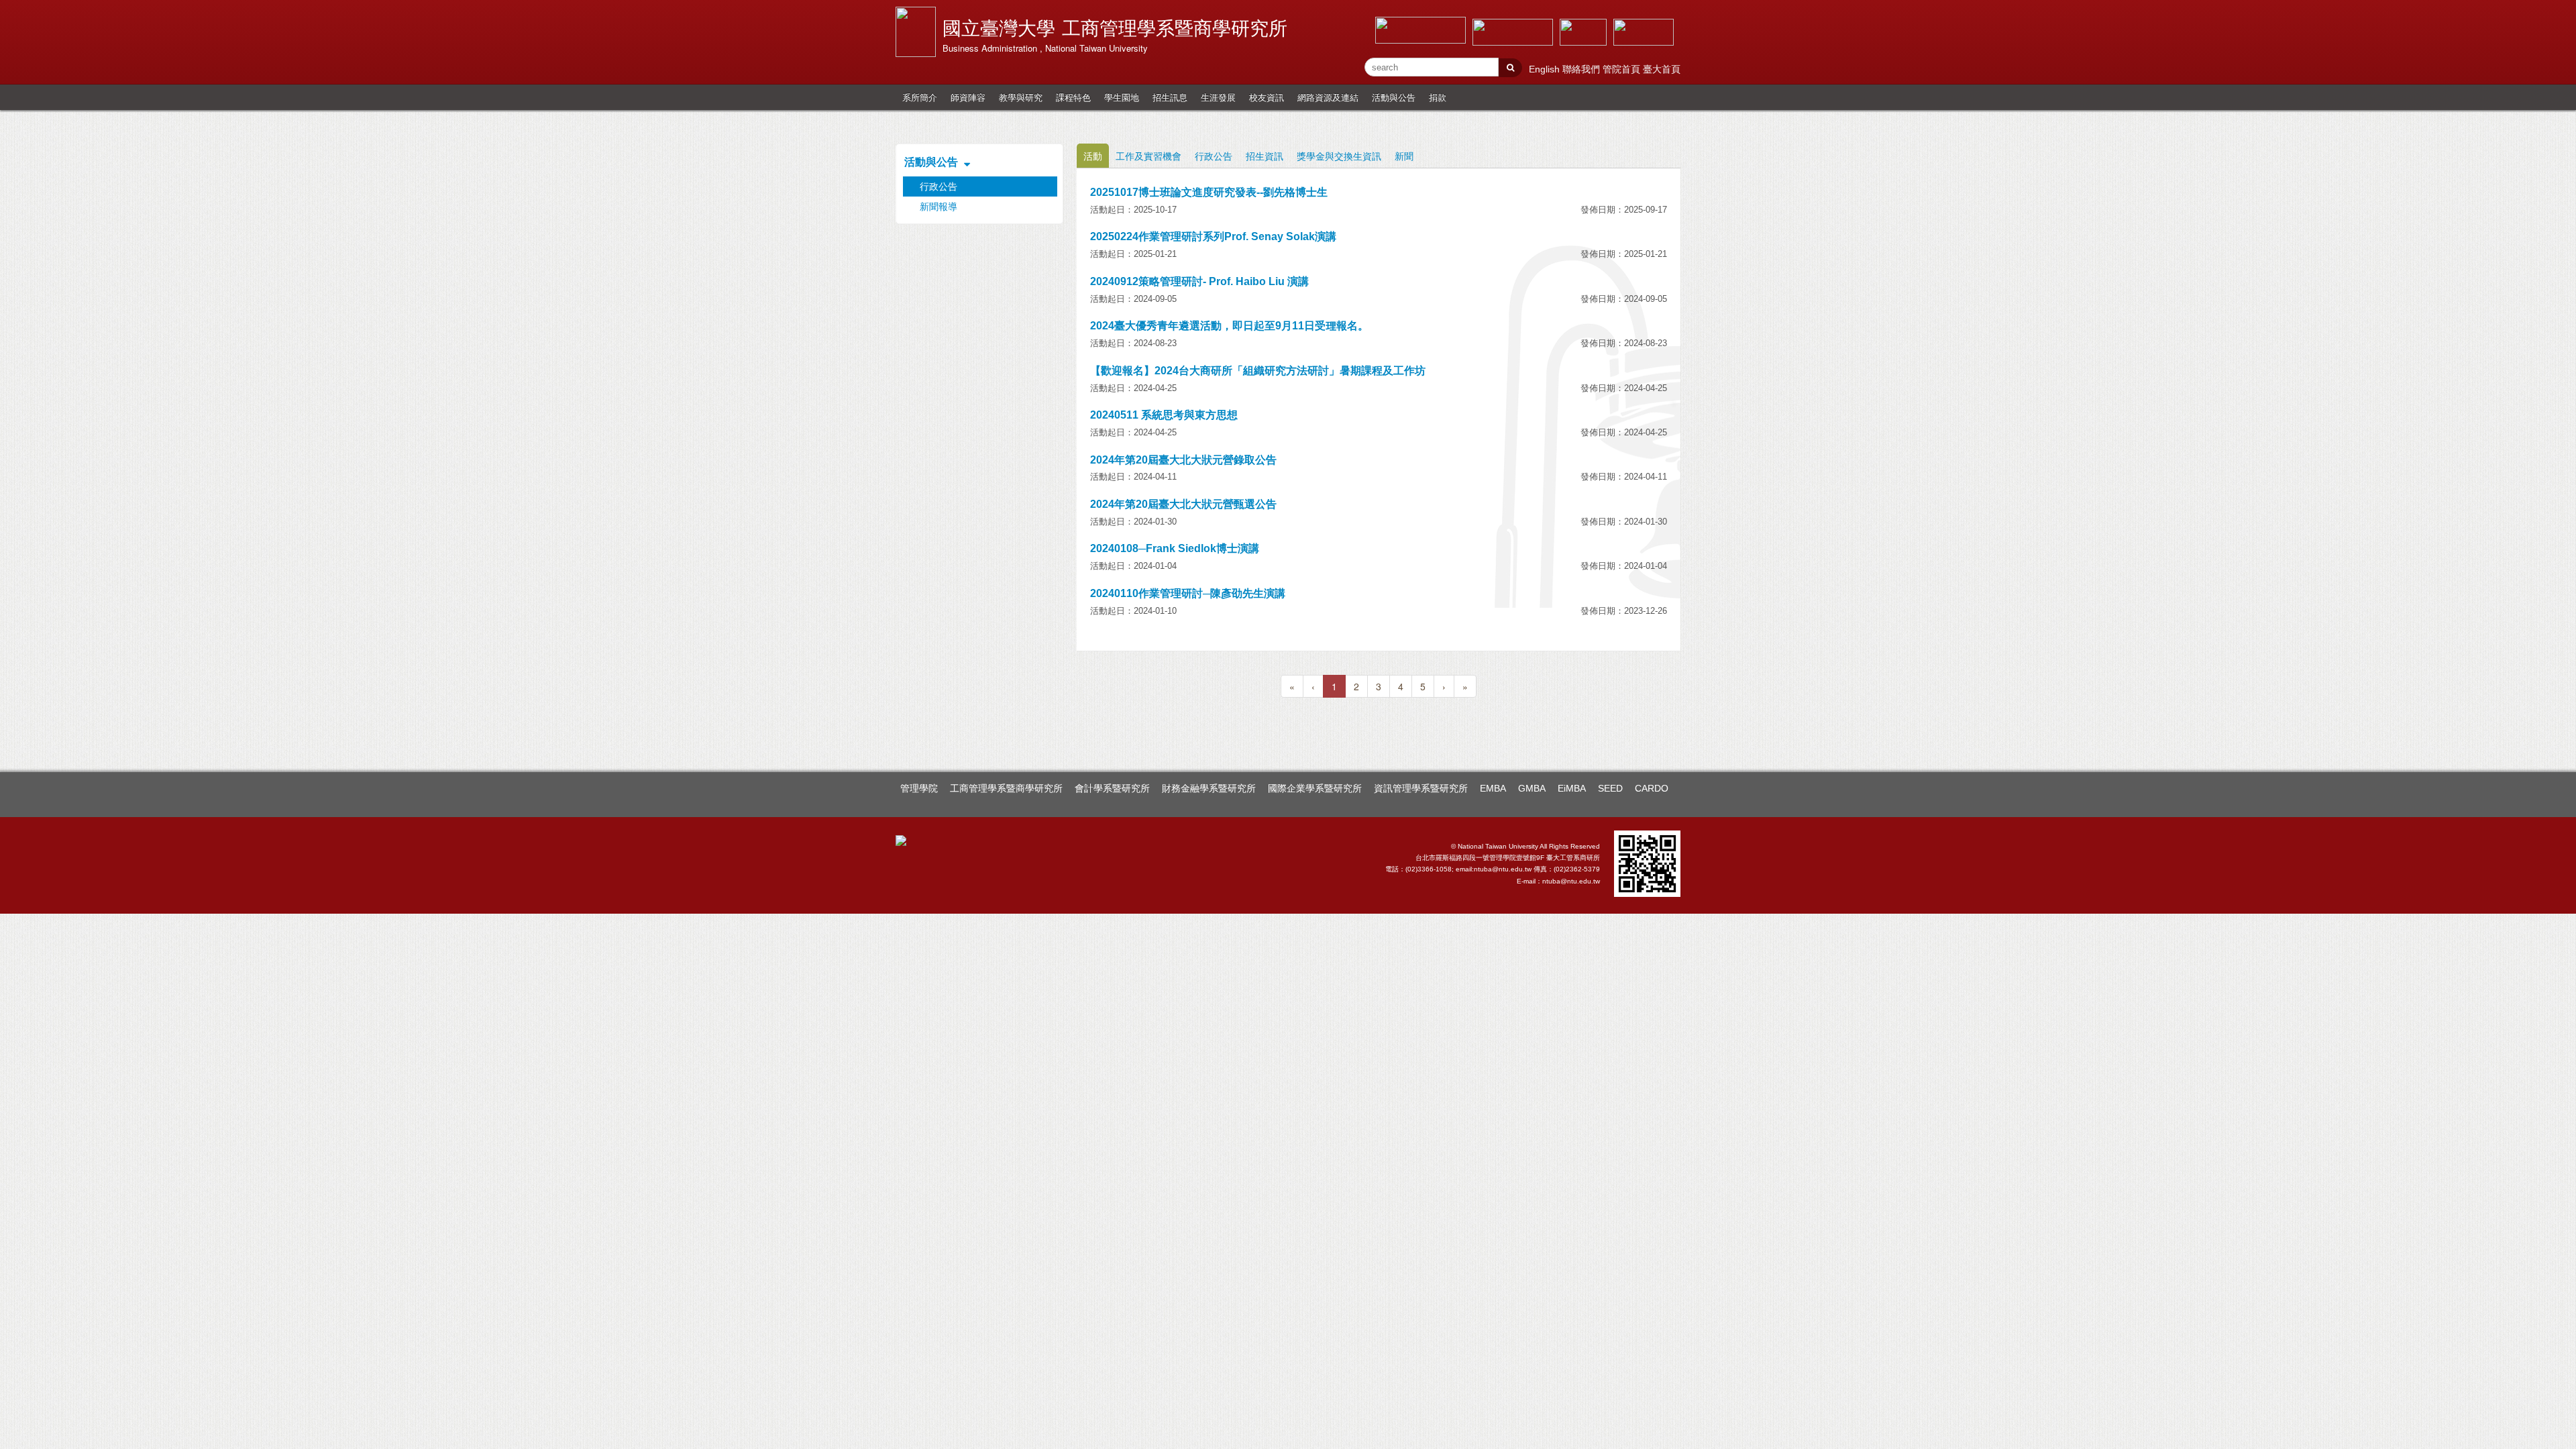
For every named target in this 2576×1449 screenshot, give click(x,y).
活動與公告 (1394, 97)
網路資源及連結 (1328, 97)
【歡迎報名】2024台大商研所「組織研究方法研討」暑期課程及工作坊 (1258, 371)
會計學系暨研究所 (1112, 788)
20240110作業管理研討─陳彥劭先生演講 (1188, 593)
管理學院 (919, 788)
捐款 (1438, 97)
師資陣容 (968, 97)
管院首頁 (1623, 69)
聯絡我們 (1582, 69)
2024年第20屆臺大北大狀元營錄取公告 (1183, 460)
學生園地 (1122, 97)
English (1546, 69)
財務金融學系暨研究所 (1209, 788)
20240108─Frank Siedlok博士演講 (1175, 548)
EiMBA (1572, 788)
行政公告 (1214, 156)
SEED (1610, 788)
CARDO (1652, 788)
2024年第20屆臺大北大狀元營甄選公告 (1183, 504)
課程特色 (1073, 97)
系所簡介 (920, 97)
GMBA (1532, 788)
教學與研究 (1021, 97)
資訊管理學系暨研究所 (1421, 788)
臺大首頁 (1662, 69)
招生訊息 (1170, 97)
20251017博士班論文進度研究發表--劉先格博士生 (1209, 192)
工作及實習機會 (1148, 156)
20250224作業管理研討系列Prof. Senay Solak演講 (1213, 236)
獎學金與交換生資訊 (1339, 156)
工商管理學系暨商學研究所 (1006, 788)
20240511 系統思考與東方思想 (1164, 415)
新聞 (1404, 156)
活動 (1093, 156)
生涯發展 (1218, 97)
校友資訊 (1267, 97)
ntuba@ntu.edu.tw (1571, 881)
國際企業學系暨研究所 (1315, 788)
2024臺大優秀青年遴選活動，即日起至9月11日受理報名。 (1229, 326)
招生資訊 (1265, 156)
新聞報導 (938, 207)
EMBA (1493, 788)
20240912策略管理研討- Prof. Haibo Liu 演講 (1199, 281)
